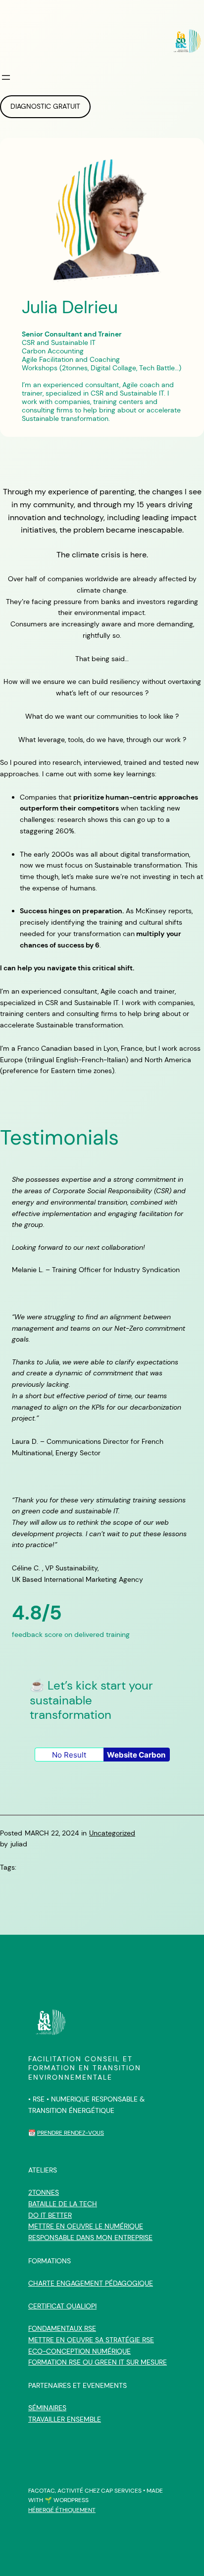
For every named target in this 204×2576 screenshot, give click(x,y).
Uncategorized (112, 1833)
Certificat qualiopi (62, 2306)
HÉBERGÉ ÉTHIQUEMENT (62, 2510)
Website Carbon (136, 1755)
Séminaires (47, 2408)
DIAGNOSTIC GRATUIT (45, 106)
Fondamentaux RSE (62, 2328)
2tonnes (44, 2192)
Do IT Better (50, 2215)
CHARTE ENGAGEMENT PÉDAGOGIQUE (91, 2283)
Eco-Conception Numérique (79, 2351)
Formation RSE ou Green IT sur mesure (98, 2362)
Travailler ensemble (65, 2419)
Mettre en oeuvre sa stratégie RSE (91, 2340)
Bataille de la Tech (63, 2204)
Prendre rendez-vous (71, 2133)
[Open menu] (6, 77)
